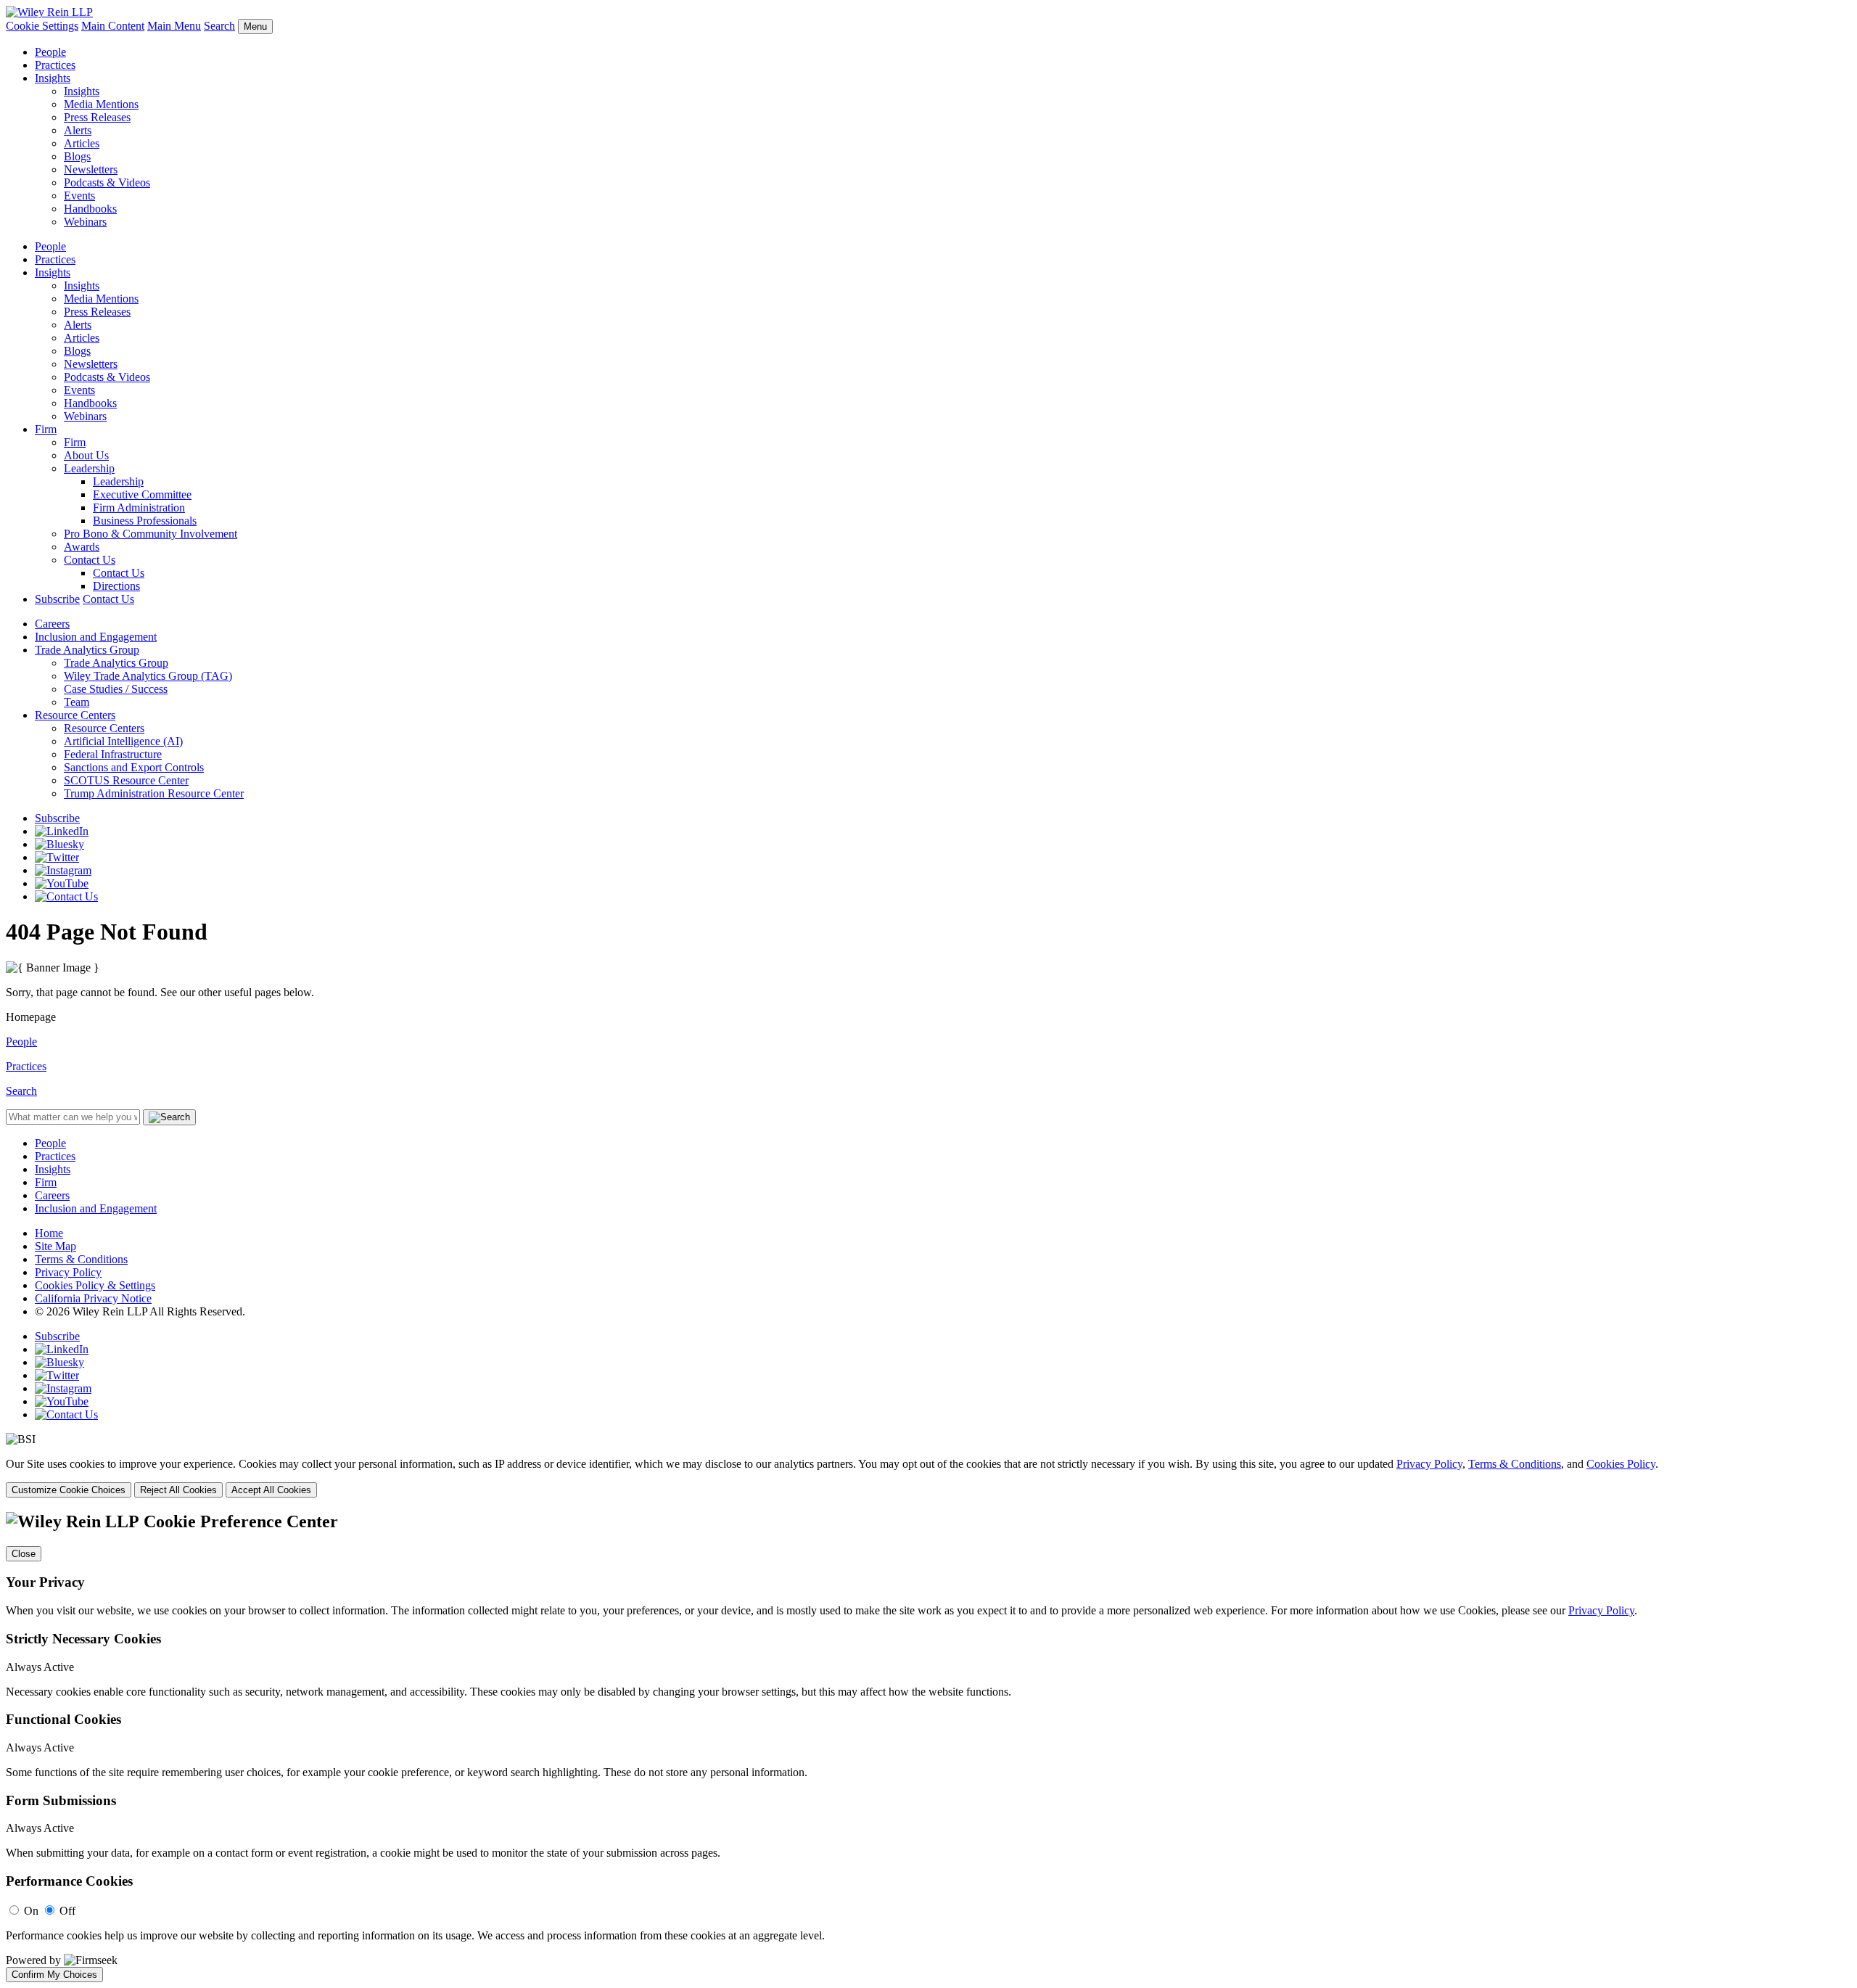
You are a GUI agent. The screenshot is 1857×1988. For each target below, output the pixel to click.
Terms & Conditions (81, 1259)
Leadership (89, 468)
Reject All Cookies (178, 1490)
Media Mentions (101, 104)
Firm (46, 429)
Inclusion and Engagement (96, 637)
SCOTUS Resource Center (126, 780)
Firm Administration (139, 508)
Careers (52, 624)
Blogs (77, 156)
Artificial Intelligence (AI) (123, 741)
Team (77, 702)
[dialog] (928, 1478)
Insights (53, 78)
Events (79, 196)
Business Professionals (145, 521)
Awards (82, 547)
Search (219, 26)
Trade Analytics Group (87, 650)
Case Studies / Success (116, 689)
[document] (928, 1747)
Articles (82, 143)
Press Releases (97, 117)
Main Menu (174, 26)
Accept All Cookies (271, 1490)
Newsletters (91, 169)
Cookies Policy (1621, 1464)
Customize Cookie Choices (69, 1490)
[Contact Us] (66, 896)
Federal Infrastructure (113, 754)
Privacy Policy (68, 1272)
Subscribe (57, 599)
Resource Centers (75, 715)
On (31, 1911)
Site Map (55, 1246)
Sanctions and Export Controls (134, 767)
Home (49, 1233)
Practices (55, 65)
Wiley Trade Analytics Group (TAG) (148, 676)
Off (67, 1911)
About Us (86, 455)
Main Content (113, 26)
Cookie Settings (42, 26)
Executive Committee (142, 494)
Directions (116, 586)
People (50, 52)
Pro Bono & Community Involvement (151, 534)
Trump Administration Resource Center (154, 793)
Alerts (78, 130)
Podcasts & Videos (107, 182)
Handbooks (90, 209)
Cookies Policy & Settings (95, 1285)
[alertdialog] (928, 1747)
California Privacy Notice (93, 1298)
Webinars (85, 222)
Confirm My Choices (54, 1975)
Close (24, 1554)
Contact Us (90, 560)
